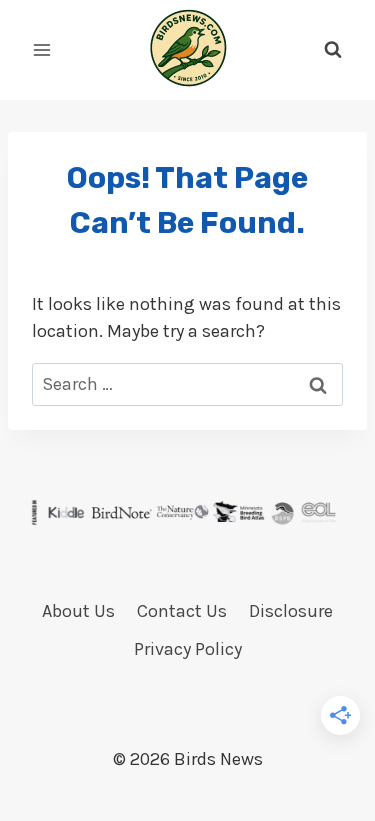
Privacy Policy (188, 649)
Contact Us (182, 611)
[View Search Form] (333, 50)
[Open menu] (42, 49)
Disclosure (291, 611)
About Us (78, 611)
